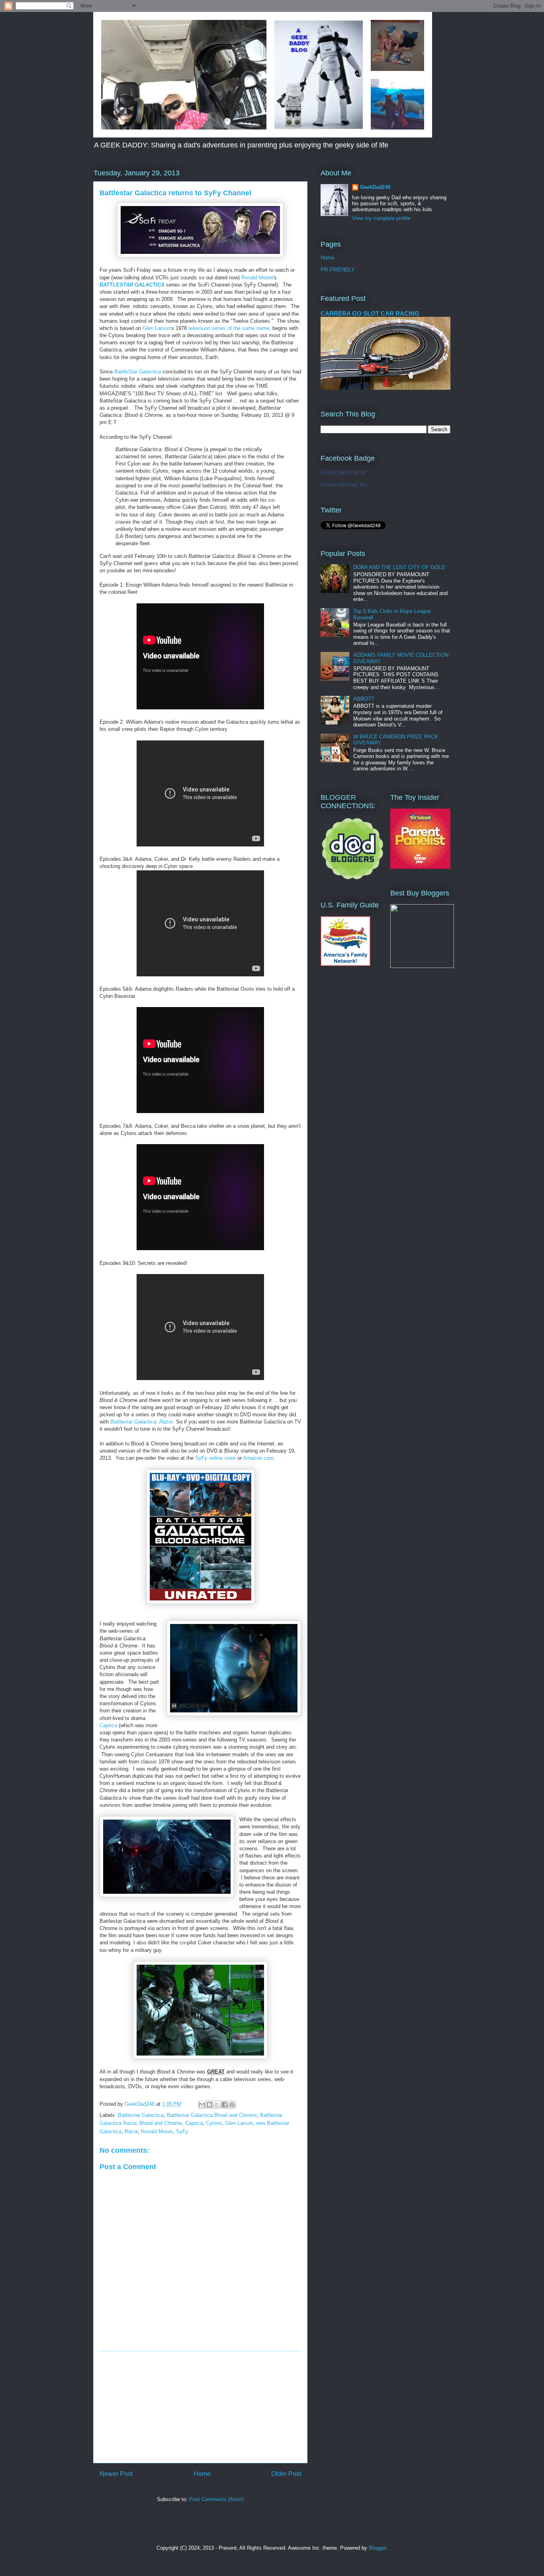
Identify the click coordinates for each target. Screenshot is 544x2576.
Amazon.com (258, 1458)
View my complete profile (381, 218)
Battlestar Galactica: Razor (142, 1422)
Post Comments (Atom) (216, 2499)
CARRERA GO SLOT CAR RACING (370, 313)
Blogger (377, 2548)
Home (202, 2474)
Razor (131, 2131)
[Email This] (202, 2105)
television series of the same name (229, 328)
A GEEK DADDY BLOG (343, 473)
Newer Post (116, 2474)
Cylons (214, 2123)
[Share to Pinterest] (232, 2105)
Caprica (109, 1725)
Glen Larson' (157, 328)
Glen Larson (239, 2123)
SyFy (182, 2131)
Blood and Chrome (161, 2123)
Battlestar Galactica (141, 2115)
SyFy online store (215, 1458)
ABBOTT (364, 699)
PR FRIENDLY (338, 270)
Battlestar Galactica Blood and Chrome (212, 2115)
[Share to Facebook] (225, 2105)
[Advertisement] (200, 2407)
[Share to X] (217, 2105)
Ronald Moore (257, 278)
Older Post (286, 2474)
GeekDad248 (375, 187)
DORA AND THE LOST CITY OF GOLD (399, 567)
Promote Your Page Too (343, 485)
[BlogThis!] (209, 2105)
